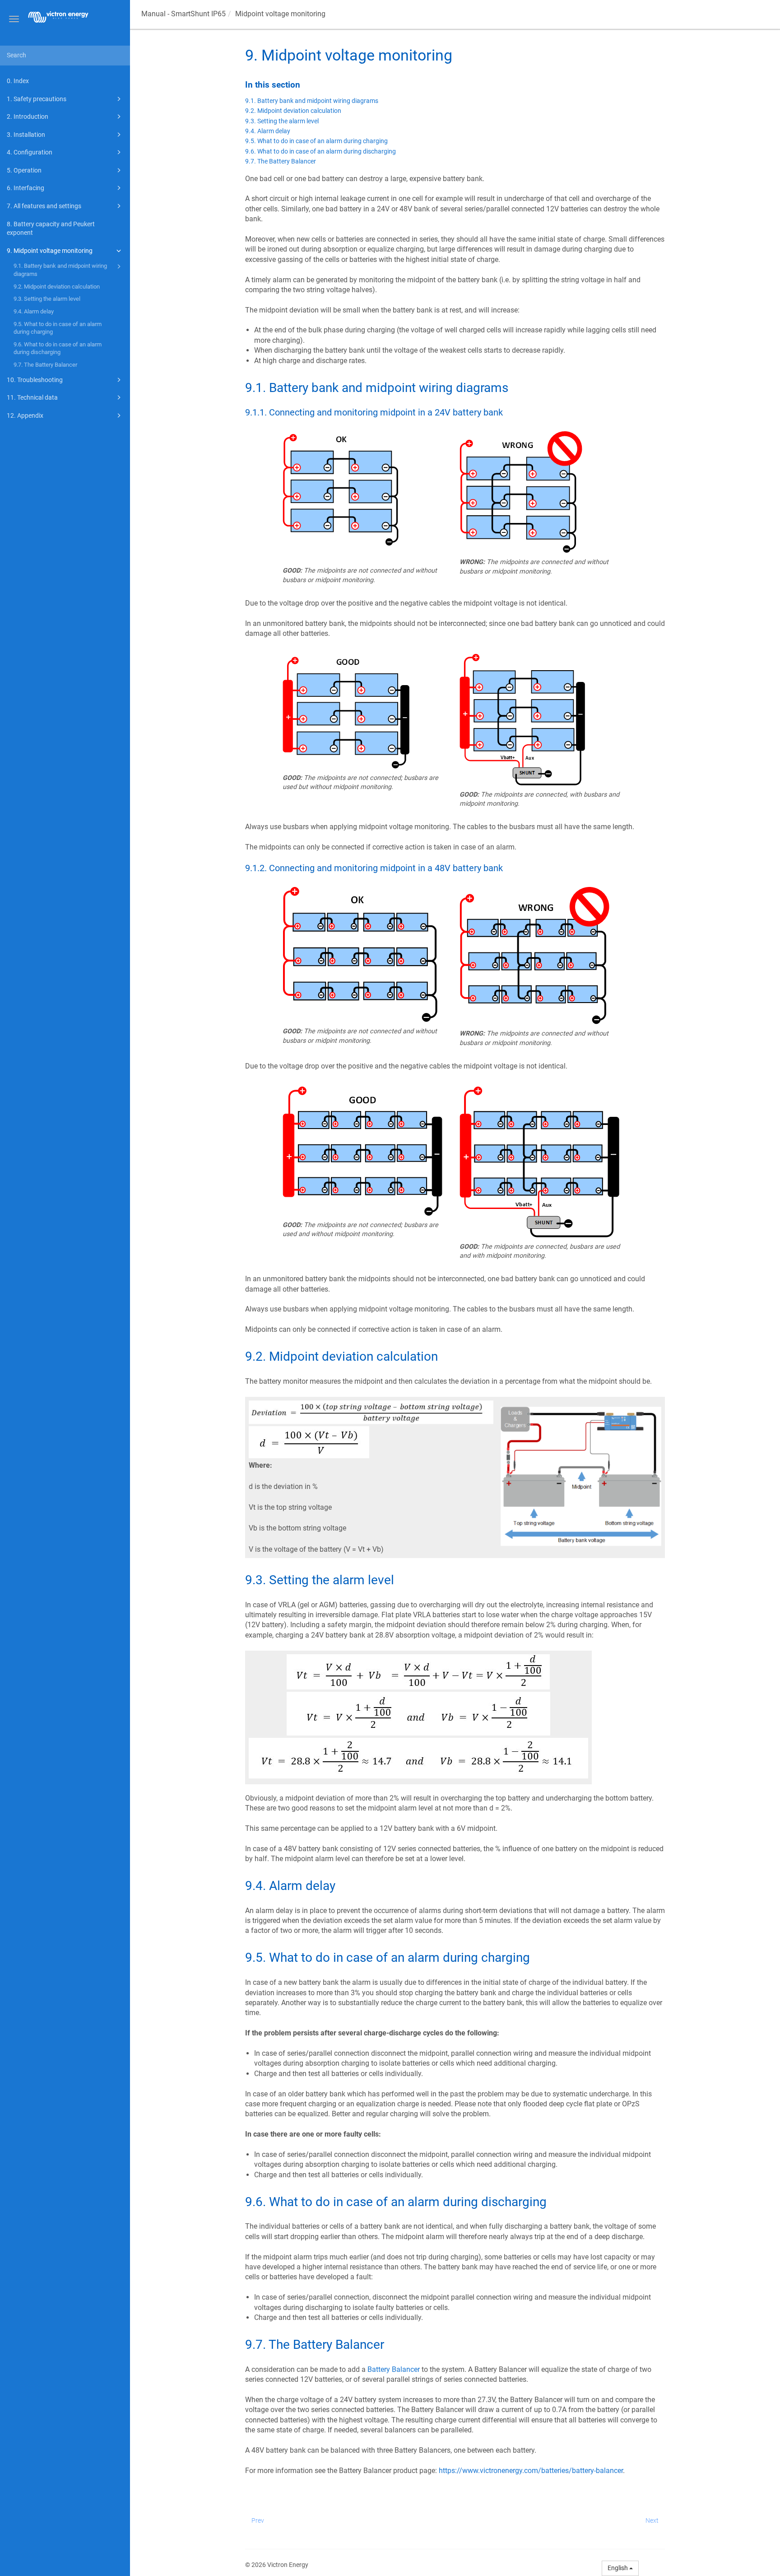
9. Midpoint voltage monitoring (50, 251)
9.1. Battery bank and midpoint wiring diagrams (60, 270)
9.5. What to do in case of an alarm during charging (58, 328)
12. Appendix (25, 415)
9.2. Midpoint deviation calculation (57, 287)
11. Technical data (32, 397)
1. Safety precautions (37, 99)
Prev (258, 2520)
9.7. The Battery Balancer (45, 365)
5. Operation (24, 170)
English (618, 2568)
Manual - (183, 14)
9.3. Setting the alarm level (47, 299)
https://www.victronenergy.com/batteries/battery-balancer (531, 2471)
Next (652, 2520)
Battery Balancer (394, 2369)
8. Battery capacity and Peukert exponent (51, 229)
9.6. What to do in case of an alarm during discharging (58, 348)
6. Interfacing (26, 188)
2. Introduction (28, 117)
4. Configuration (30, 152)
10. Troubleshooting (35, 380)
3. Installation (26, 135)
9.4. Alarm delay (34, 311)
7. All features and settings (44, 206)
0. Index (18, 81)
